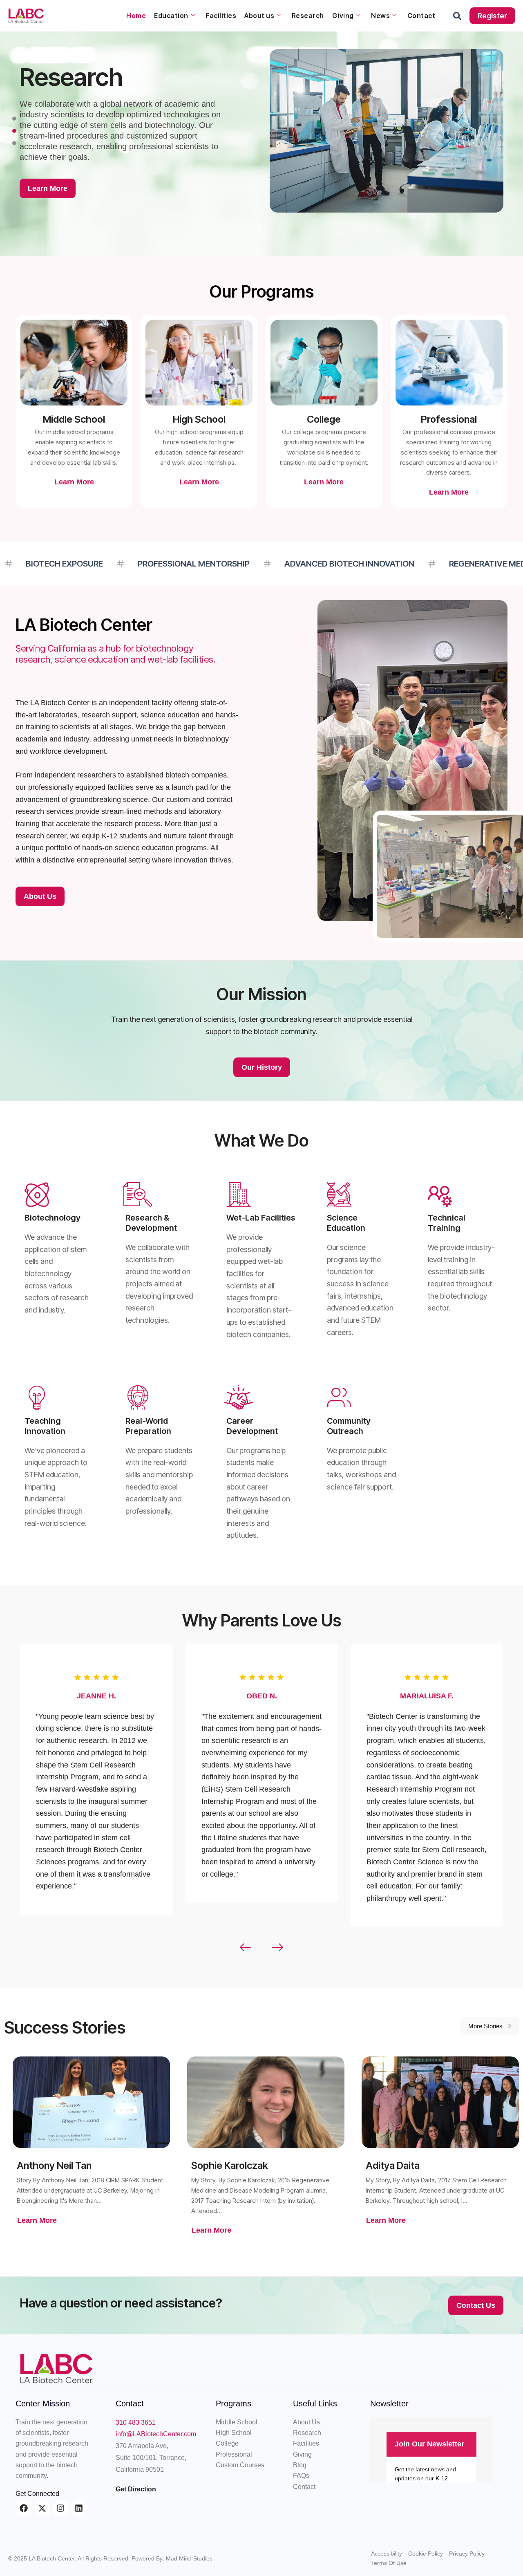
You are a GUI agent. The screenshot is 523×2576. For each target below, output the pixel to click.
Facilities (221, 16)
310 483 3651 (136, 2423)
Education (171, 16)
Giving (343, 16)
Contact (421, 16)
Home (136, 16)
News (380, 16)
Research (308, 16)
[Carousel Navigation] (261, 1948)
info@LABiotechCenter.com (156, 2434)
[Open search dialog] (457, 18)
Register (492, 16)
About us (259, 16)
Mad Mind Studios (189, 2558)
